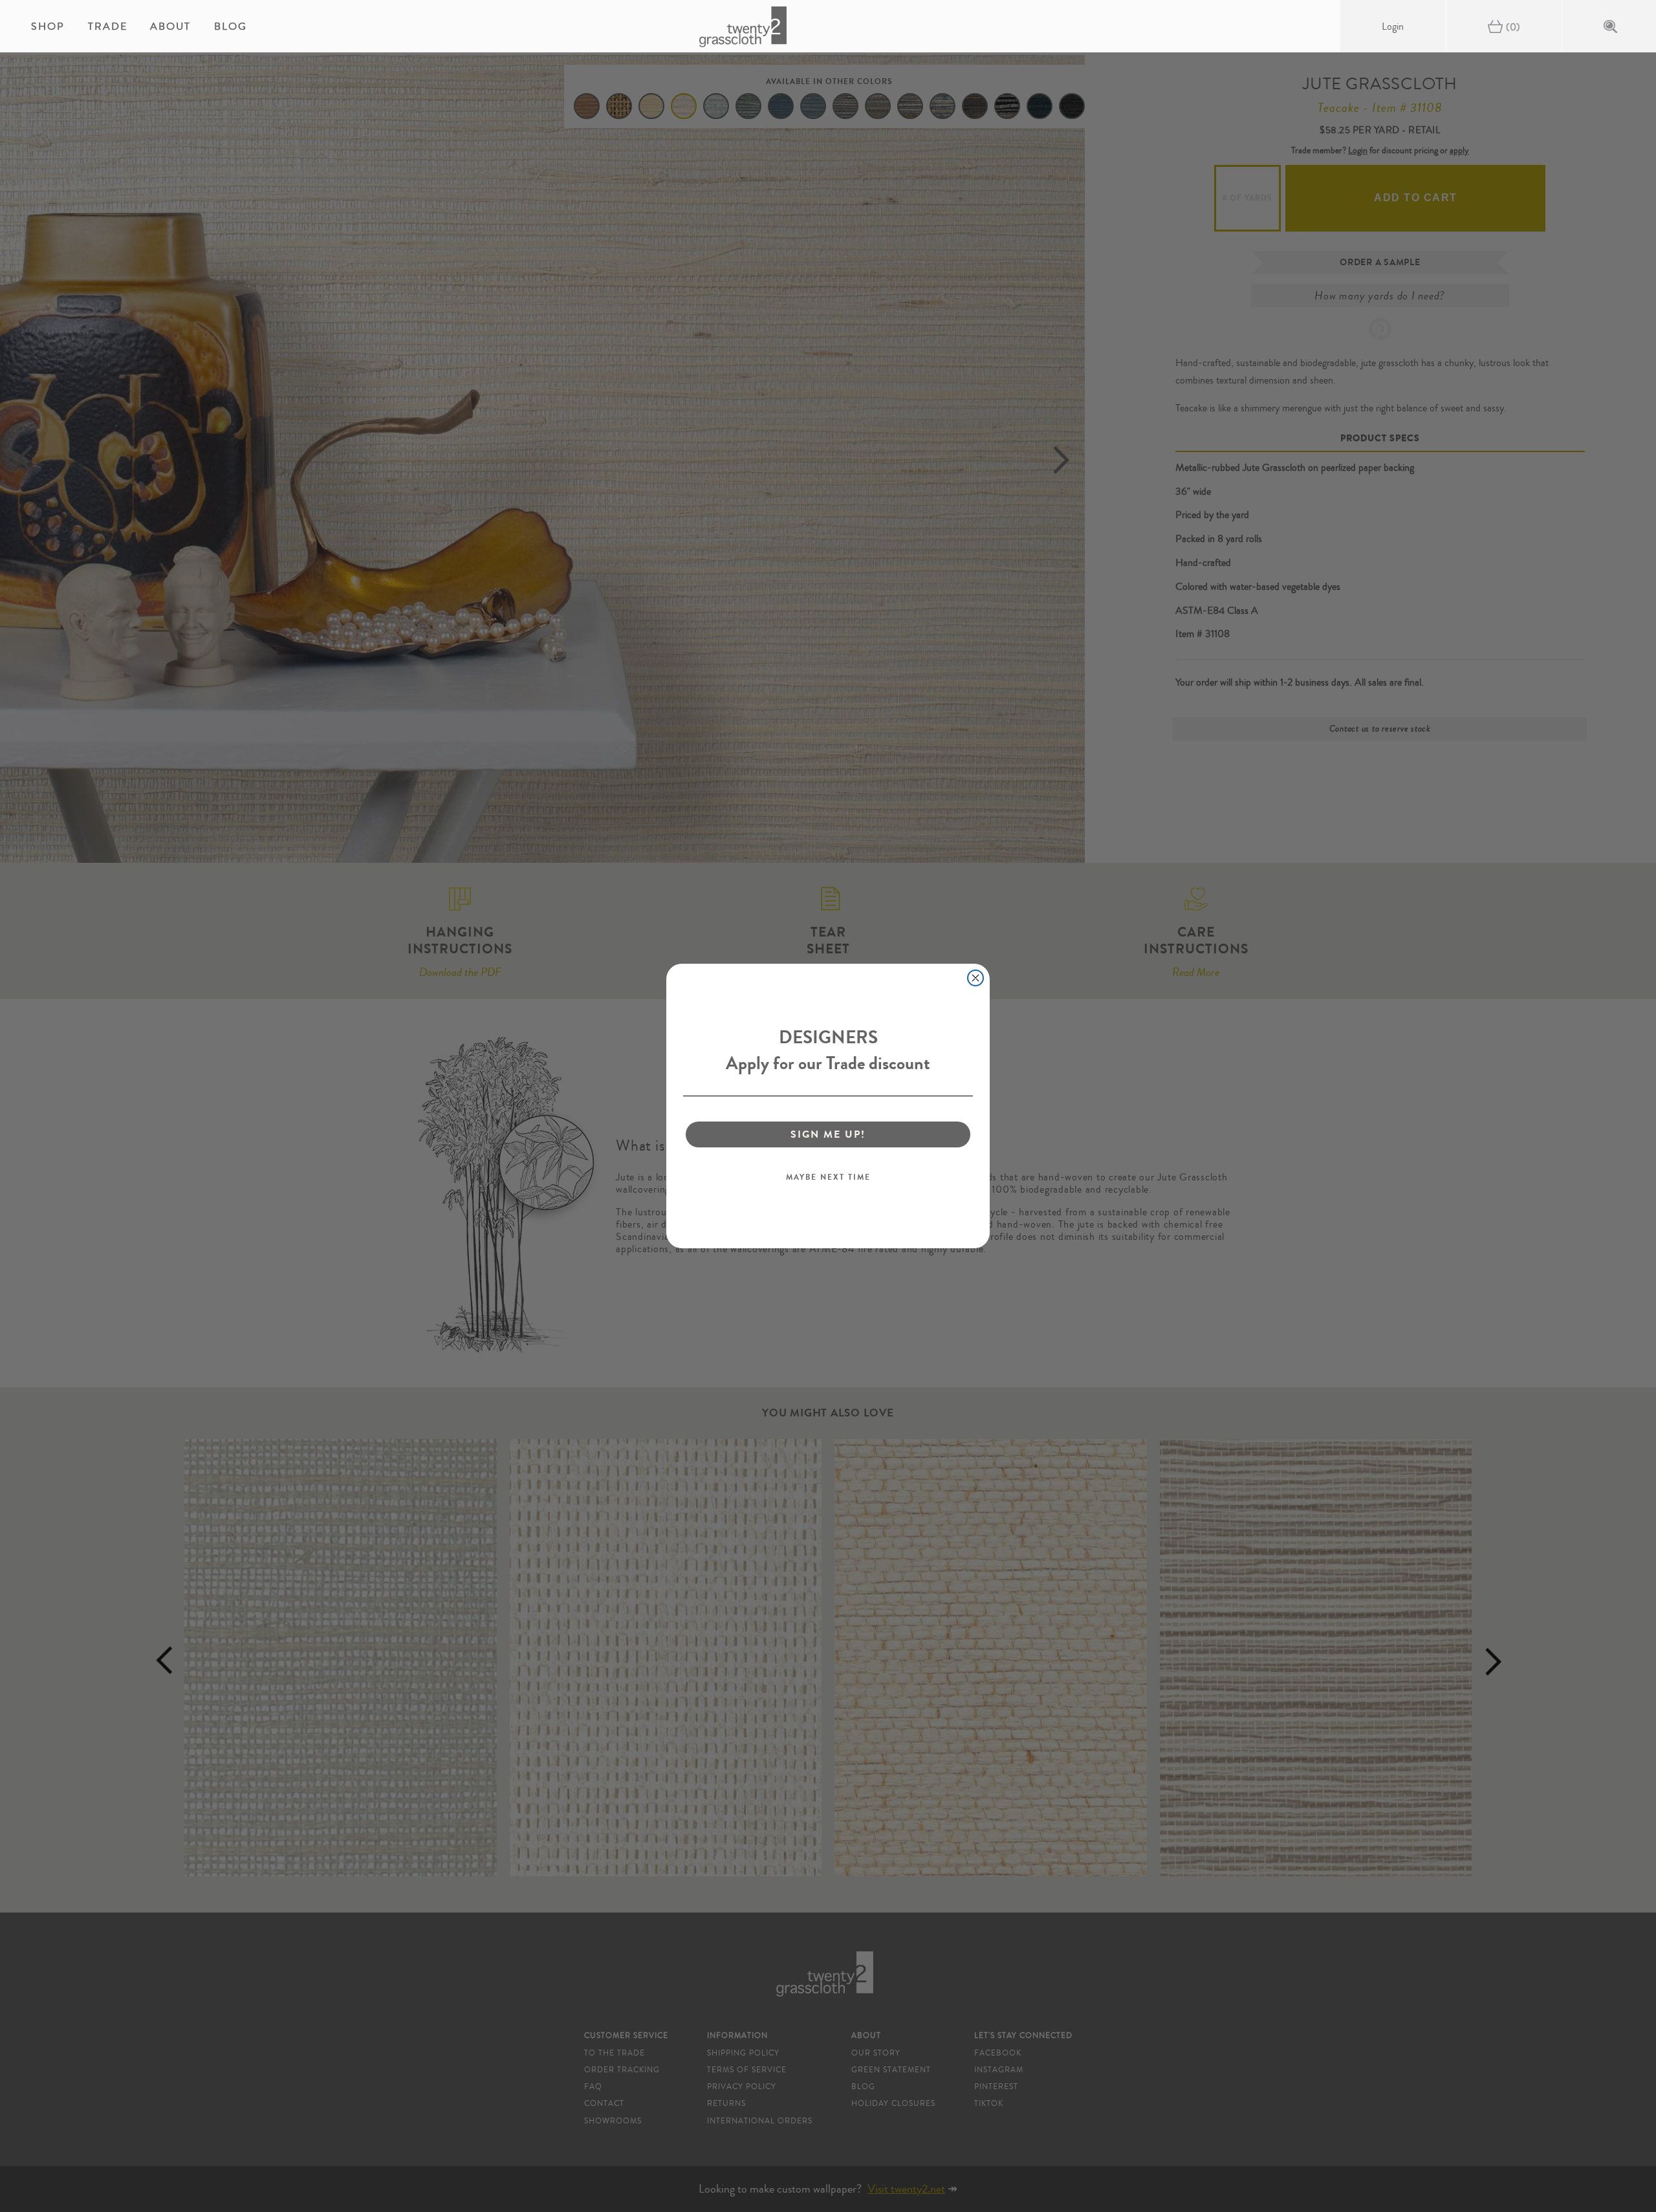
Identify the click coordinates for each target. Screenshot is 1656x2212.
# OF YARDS (1247, 198)
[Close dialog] (975, 978)
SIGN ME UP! (828, 1134)
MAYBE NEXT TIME (828, 1177)
